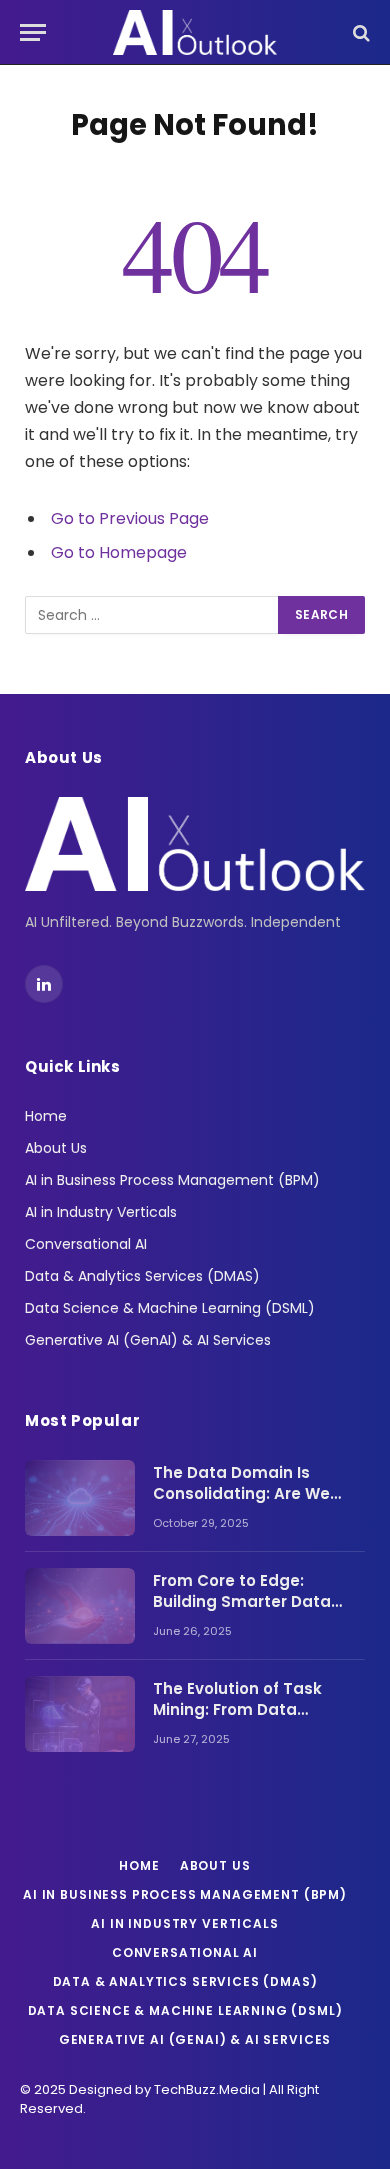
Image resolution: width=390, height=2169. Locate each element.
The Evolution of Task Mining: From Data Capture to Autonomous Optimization (250, 1720)
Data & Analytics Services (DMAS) (142, 1276)
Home (46, 1116)
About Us (56, 1148)
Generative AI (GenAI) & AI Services (148, 1340)
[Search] (359, 32)
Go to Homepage (119, 552)
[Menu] (33, 32)
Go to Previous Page (130, 518)
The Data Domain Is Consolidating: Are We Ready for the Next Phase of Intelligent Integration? (255, 1504)
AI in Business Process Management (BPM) (172, 1180)
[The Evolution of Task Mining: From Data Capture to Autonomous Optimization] (80, 1714)
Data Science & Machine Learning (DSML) (170, 1308)
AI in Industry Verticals (101, 1212)
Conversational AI (86, 1244)
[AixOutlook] (195, 32)
